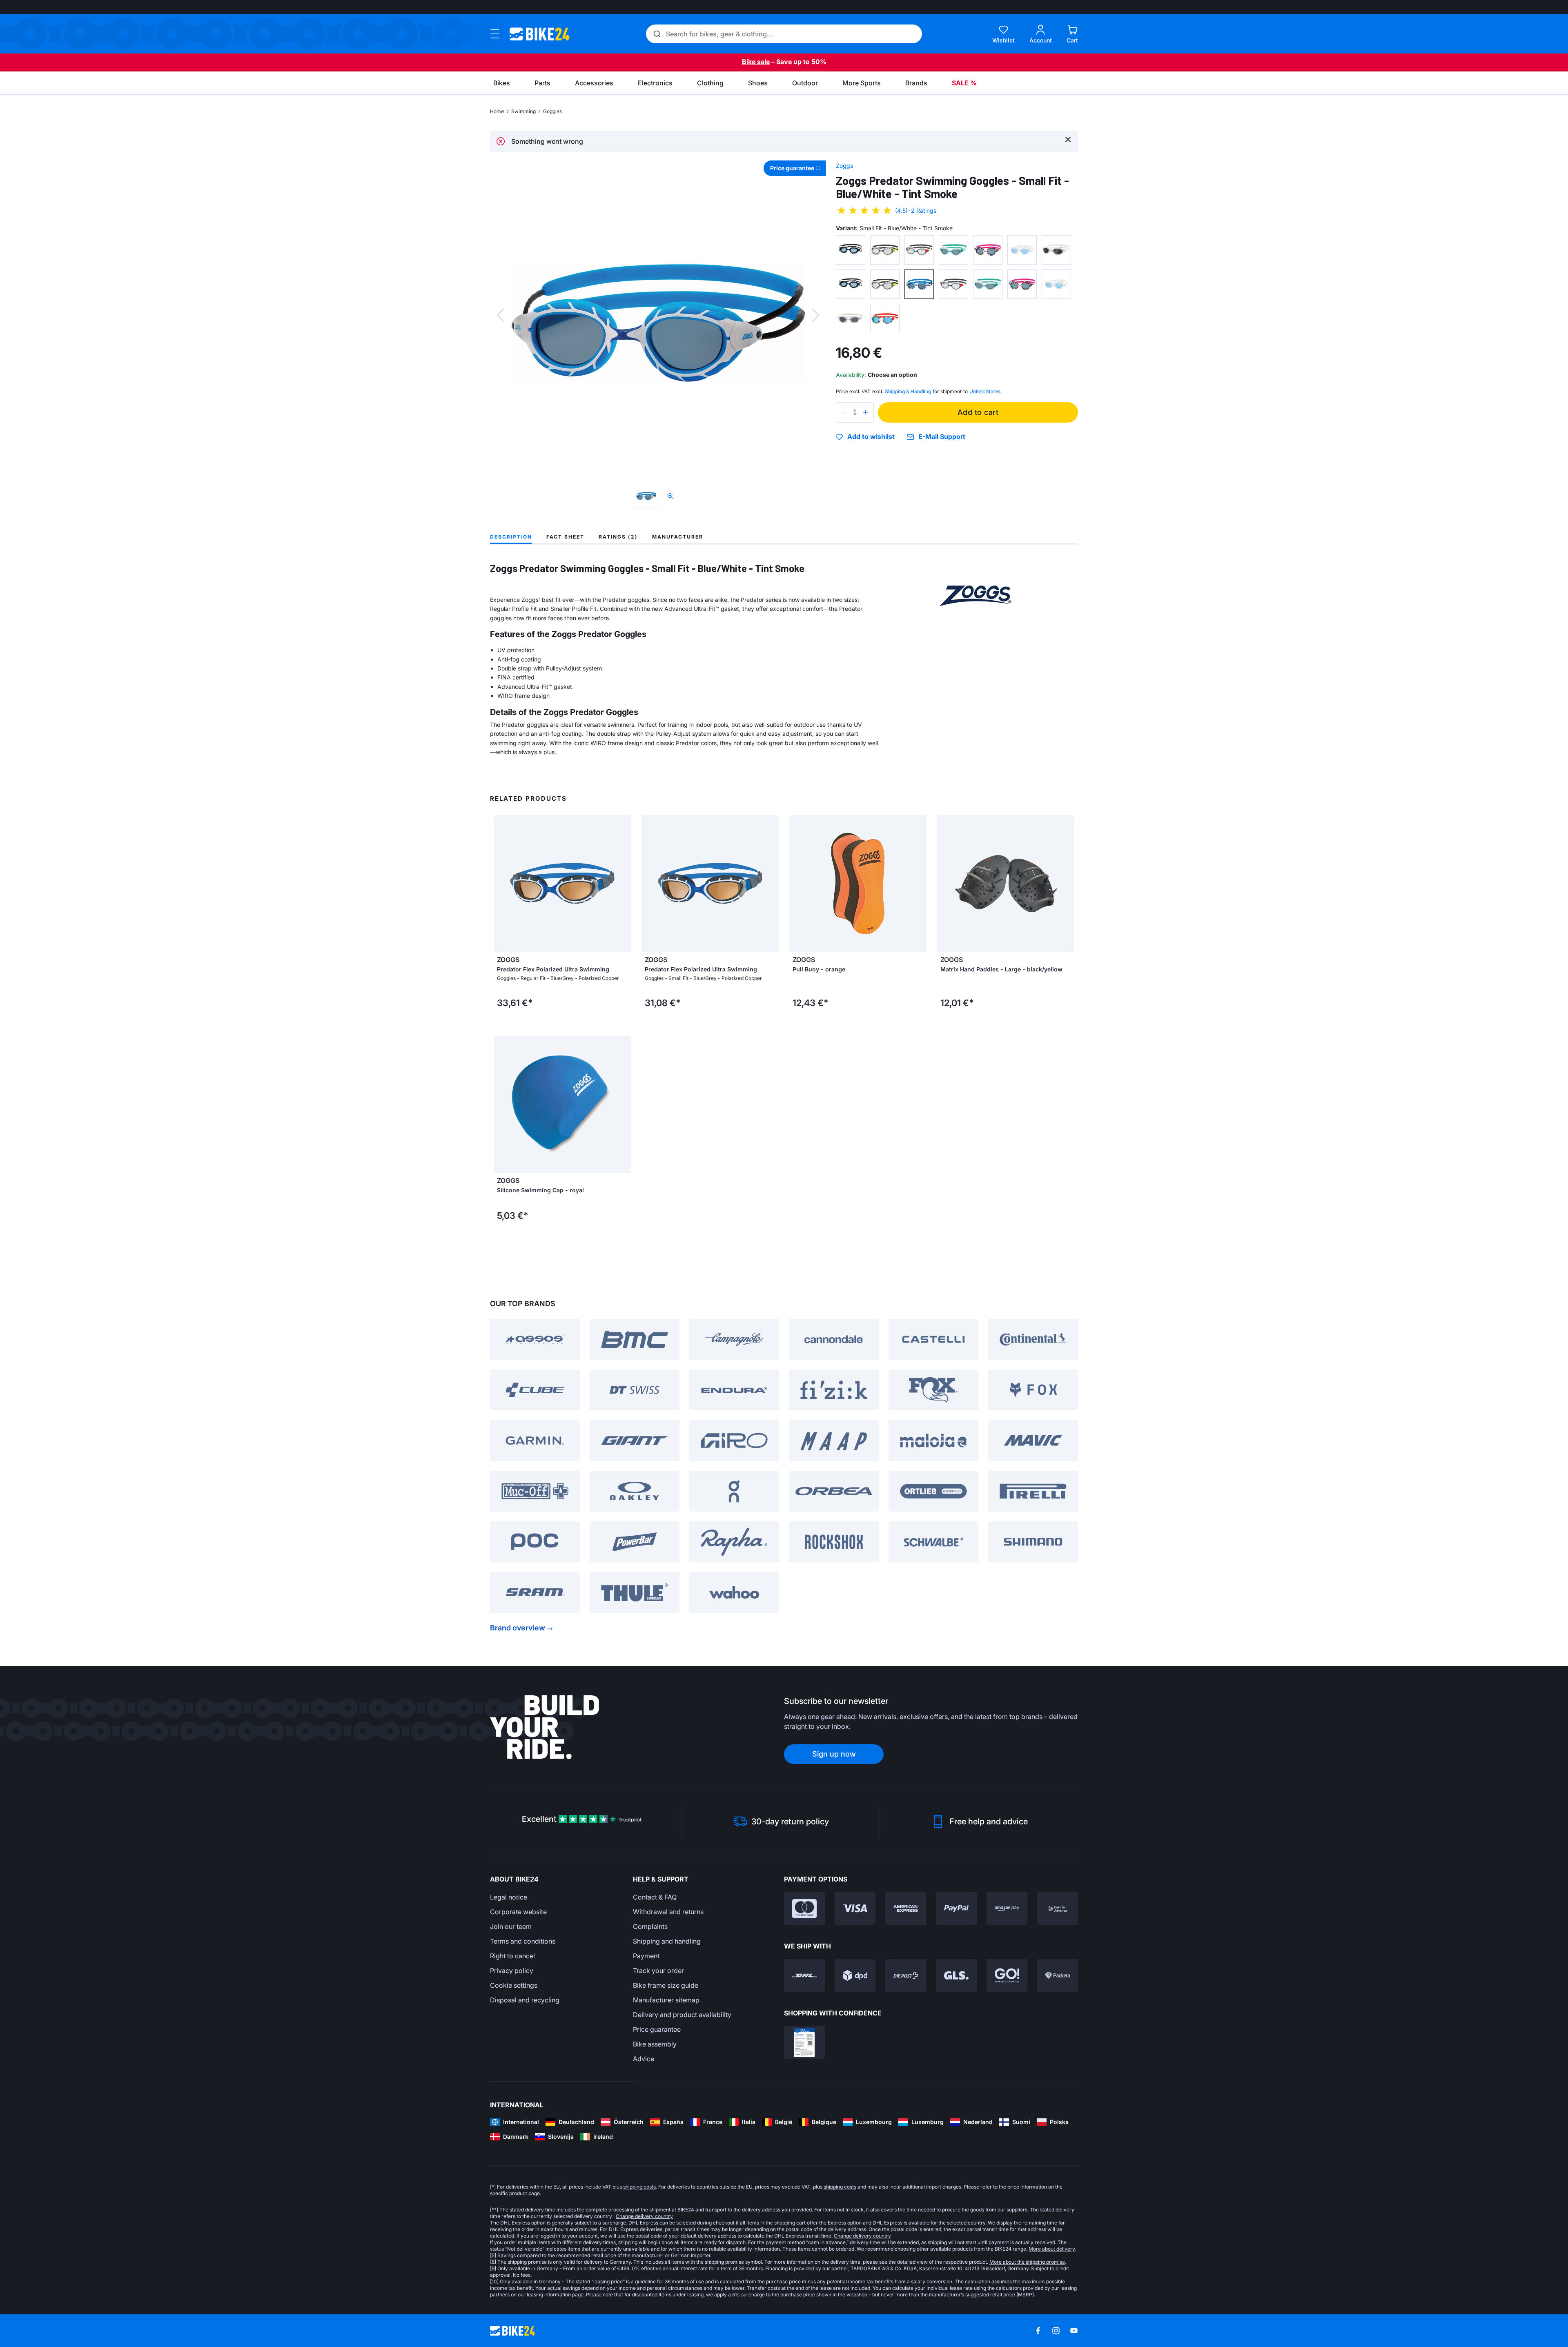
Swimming (523, 111)
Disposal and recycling (525, 2000)
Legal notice (509, 1897)
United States (985, 391)
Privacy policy (512, 1971)
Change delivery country (644, 2216)
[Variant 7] (1056, 250)
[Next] (816, 315)
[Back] (500, 315)
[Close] (1068, 139)
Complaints (650, 1926)
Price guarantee (657, 2029)
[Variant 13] (1022, 284)
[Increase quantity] (866, 412)
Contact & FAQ (655, 1897)
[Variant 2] (885, 250)
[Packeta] (1058, 1975)
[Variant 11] (953, 284)
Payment (646, 1956)
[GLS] (956, 1975)
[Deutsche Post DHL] (804, 1975)
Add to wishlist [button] (871, 437)
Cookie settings (514, 1985)
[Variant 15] (851, 318)
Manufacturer (678, 537)
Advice (644, 2059)
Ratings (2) (618, 537)
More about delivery (1052, 2249)
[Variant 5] (988, 250)
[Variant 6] (1022, 250)
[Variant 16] (885, 318)
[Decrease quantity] (844, 412)
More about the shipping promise (1027, 2262)
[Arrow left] (797, 884)
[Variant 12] (988, 284)
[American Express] (906, 1908)
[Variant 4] (953, 250)
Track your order (658, 1971)
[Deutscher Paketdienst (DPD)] (855, 1975)
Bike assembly (655, 2044)
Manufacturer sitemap (666, 2000)
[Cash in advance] (1058, 1908)
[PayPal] (956, 1908)
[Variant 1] (851, 250)
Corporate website (518, 1912)
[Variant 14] (1056, 284)
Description (511, 537)
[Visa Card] (855, 1908)
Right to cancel (512, 1956)
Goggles (552, 111)
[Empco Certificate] (804, 2042)
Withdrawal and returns (668, 1912)
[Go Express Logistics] (1007, 1975)
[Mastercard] (804, 1908)
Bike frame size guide (666, 1985)
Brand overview (518, 1628)
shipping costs (639, 2187)
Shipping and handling (667, 1941)
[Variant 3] (919, 250)
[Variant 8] (851, 284)
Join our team (511, 1926)
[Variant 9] (885, 284)
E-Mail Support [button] (942, 437)
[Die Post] (906, 1975)
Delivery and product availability (682, 2015)
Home (497, 111)
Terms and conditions (523, 1941)
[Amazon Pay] (1007, 1908)
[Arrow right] (918, 884)
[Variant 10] (919, 284)
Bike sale (756, 62)
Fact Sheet (565, 537)
